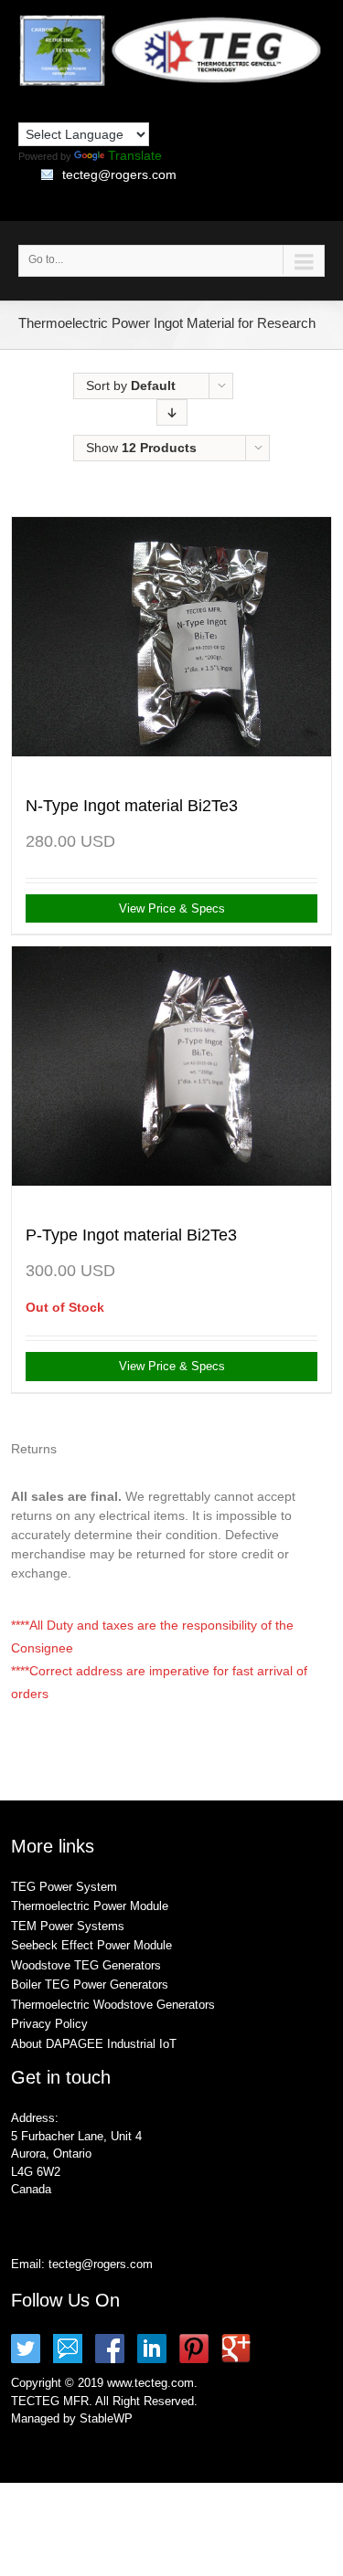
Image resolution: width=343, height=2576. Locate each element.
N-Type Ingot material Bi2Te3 (132, 806)
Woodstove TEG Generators (86, 1965)
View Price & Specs (172, 908)
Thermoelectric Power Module (90, 1906)
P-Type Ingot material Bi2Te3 (131, 1235)
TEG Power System (64, 1887)
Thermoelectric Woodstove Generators (113, 2005)
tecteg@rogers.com (119, 174)
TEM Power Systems (68, 1926)
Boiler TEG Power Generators (90, 1985)
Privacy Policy (49, 2024)
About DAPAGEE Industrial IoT (94, 2044)
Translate (135, 155)
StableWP (106, 2418)
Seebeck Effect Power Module (91, 1945)
